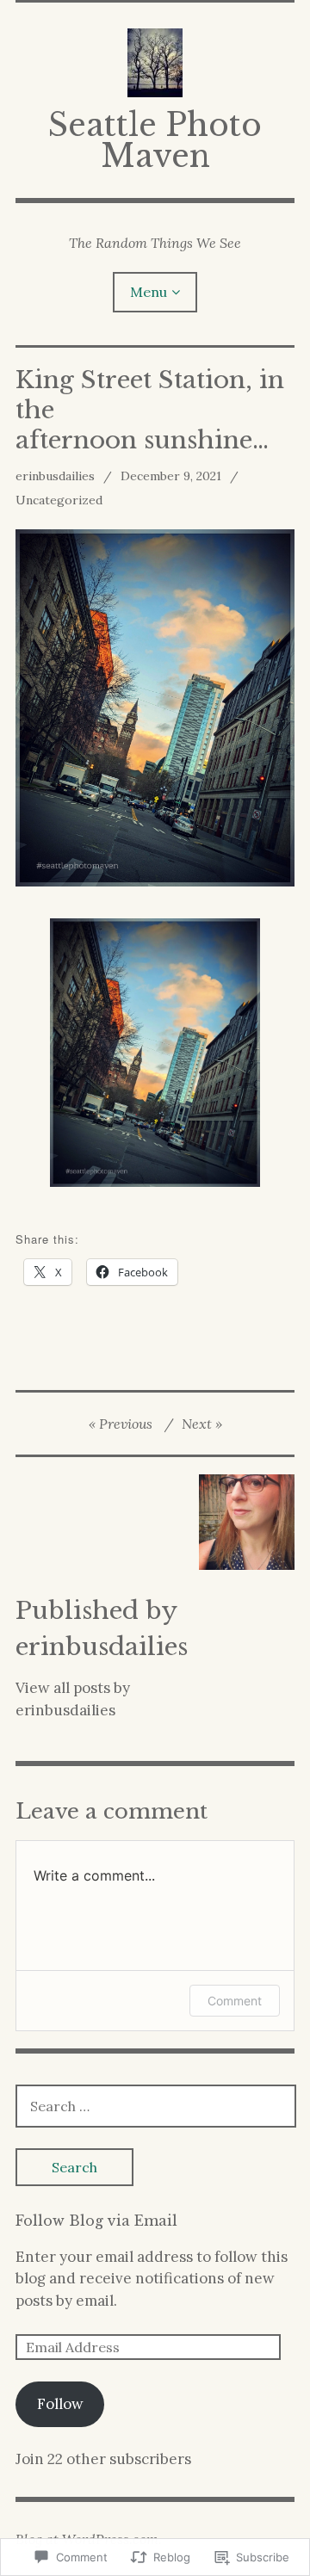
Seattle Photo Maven (155, 141)
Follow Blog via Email (96, 2221)
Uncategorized (59, 500)
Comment (235, 2001)
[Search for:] (156, 2106)
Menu (149, 292)
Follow (60, 2404)
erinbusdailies (55, 476)
